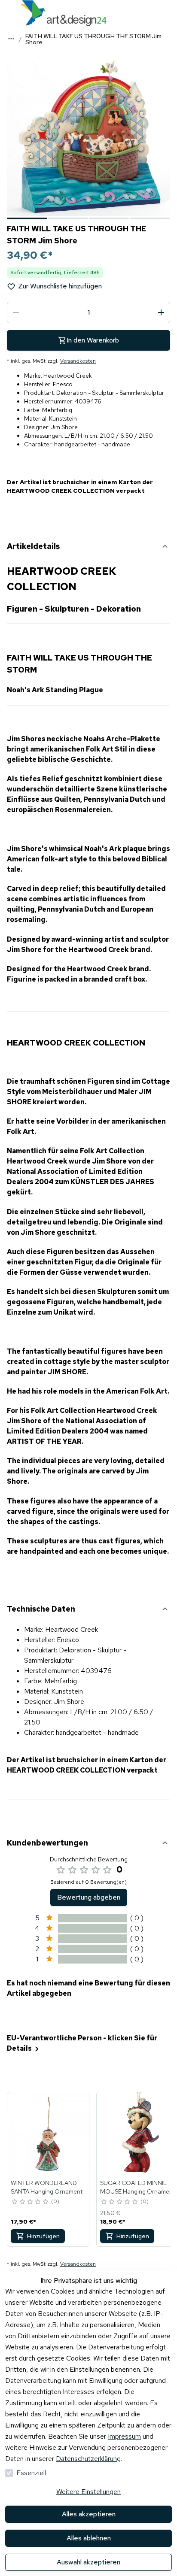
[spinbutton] (88, 312)
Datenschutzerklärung (88, 2459)
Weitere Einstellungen (88, 2492)
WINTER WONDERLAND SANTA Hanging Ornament (47, 2187)
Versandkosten (78, 361)
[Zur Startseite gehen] (64, 13)
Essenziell (31, 2473)
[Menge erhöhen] (161, 312)
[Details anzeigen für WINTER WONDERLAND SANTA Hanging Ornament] (49, 2134)
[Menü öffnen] (9, 13)
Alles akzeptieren (89, 2514)
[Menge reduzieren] (16, 312)
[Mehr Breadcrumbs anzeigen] (11, 39)
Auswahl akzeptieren (88, 2562)
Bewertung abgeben (89, 1897)
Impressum (124, 2436)
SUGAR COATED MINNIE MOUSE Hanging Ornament (137, 2187)
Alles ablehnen (89, 2538)
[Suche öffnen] (168, 13)
